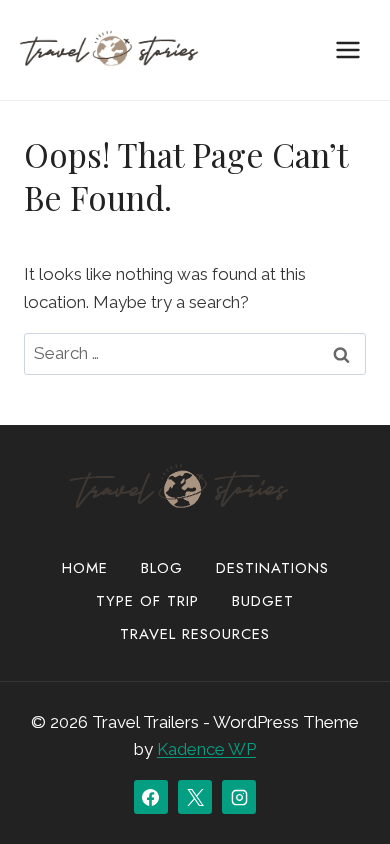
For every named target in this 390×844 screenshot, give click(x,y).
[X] (195, 797)
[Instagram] (239, 797)
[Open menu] (347, 49)
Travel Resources (195, 634)
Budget (263, 601)
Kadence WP (206, 749)
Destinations (272, 568)
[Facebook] (151, 797)
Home (85, 568)
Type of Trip (147, 601)
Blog (162, 568)
